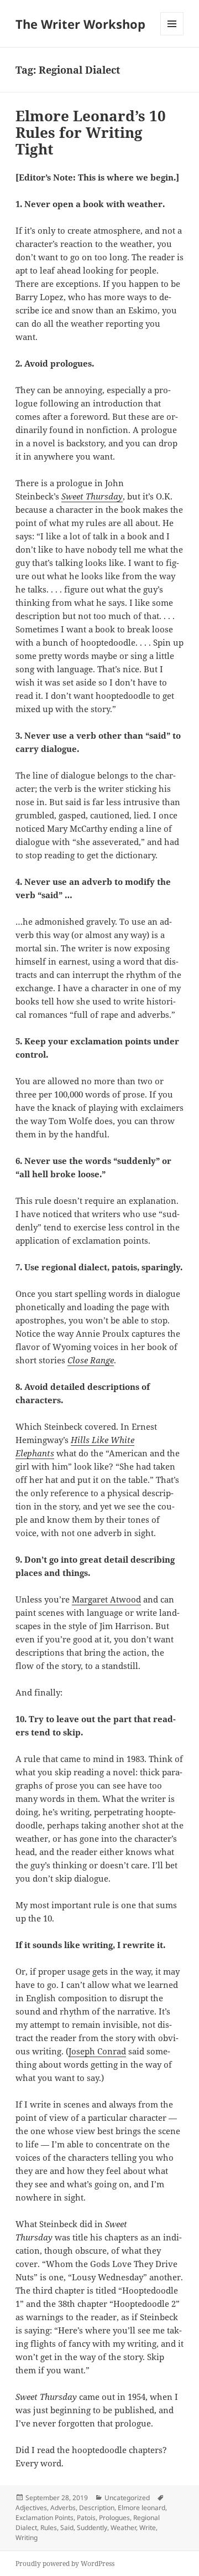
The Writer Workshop (80, 24)
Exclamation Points (44, 2518)
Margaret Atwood (106, 1599)
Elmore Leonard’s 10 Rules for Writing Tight (91, 132)
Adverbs (63, 2508)
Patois (86, 2518)
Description (97, 2508)
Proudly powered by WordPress (65, 2564)
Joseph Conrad (97, 2051)
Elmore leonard (142, 2508)
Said (67, 2528)
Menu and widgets (172, 35)
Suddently (92, 2528)
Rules (49, 2528)
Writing (27, 2538)
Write (148, 2528)
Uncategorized (127, 2498)
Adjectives (31, 2508)
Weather (123, 2528)
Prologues (114, 2518)
